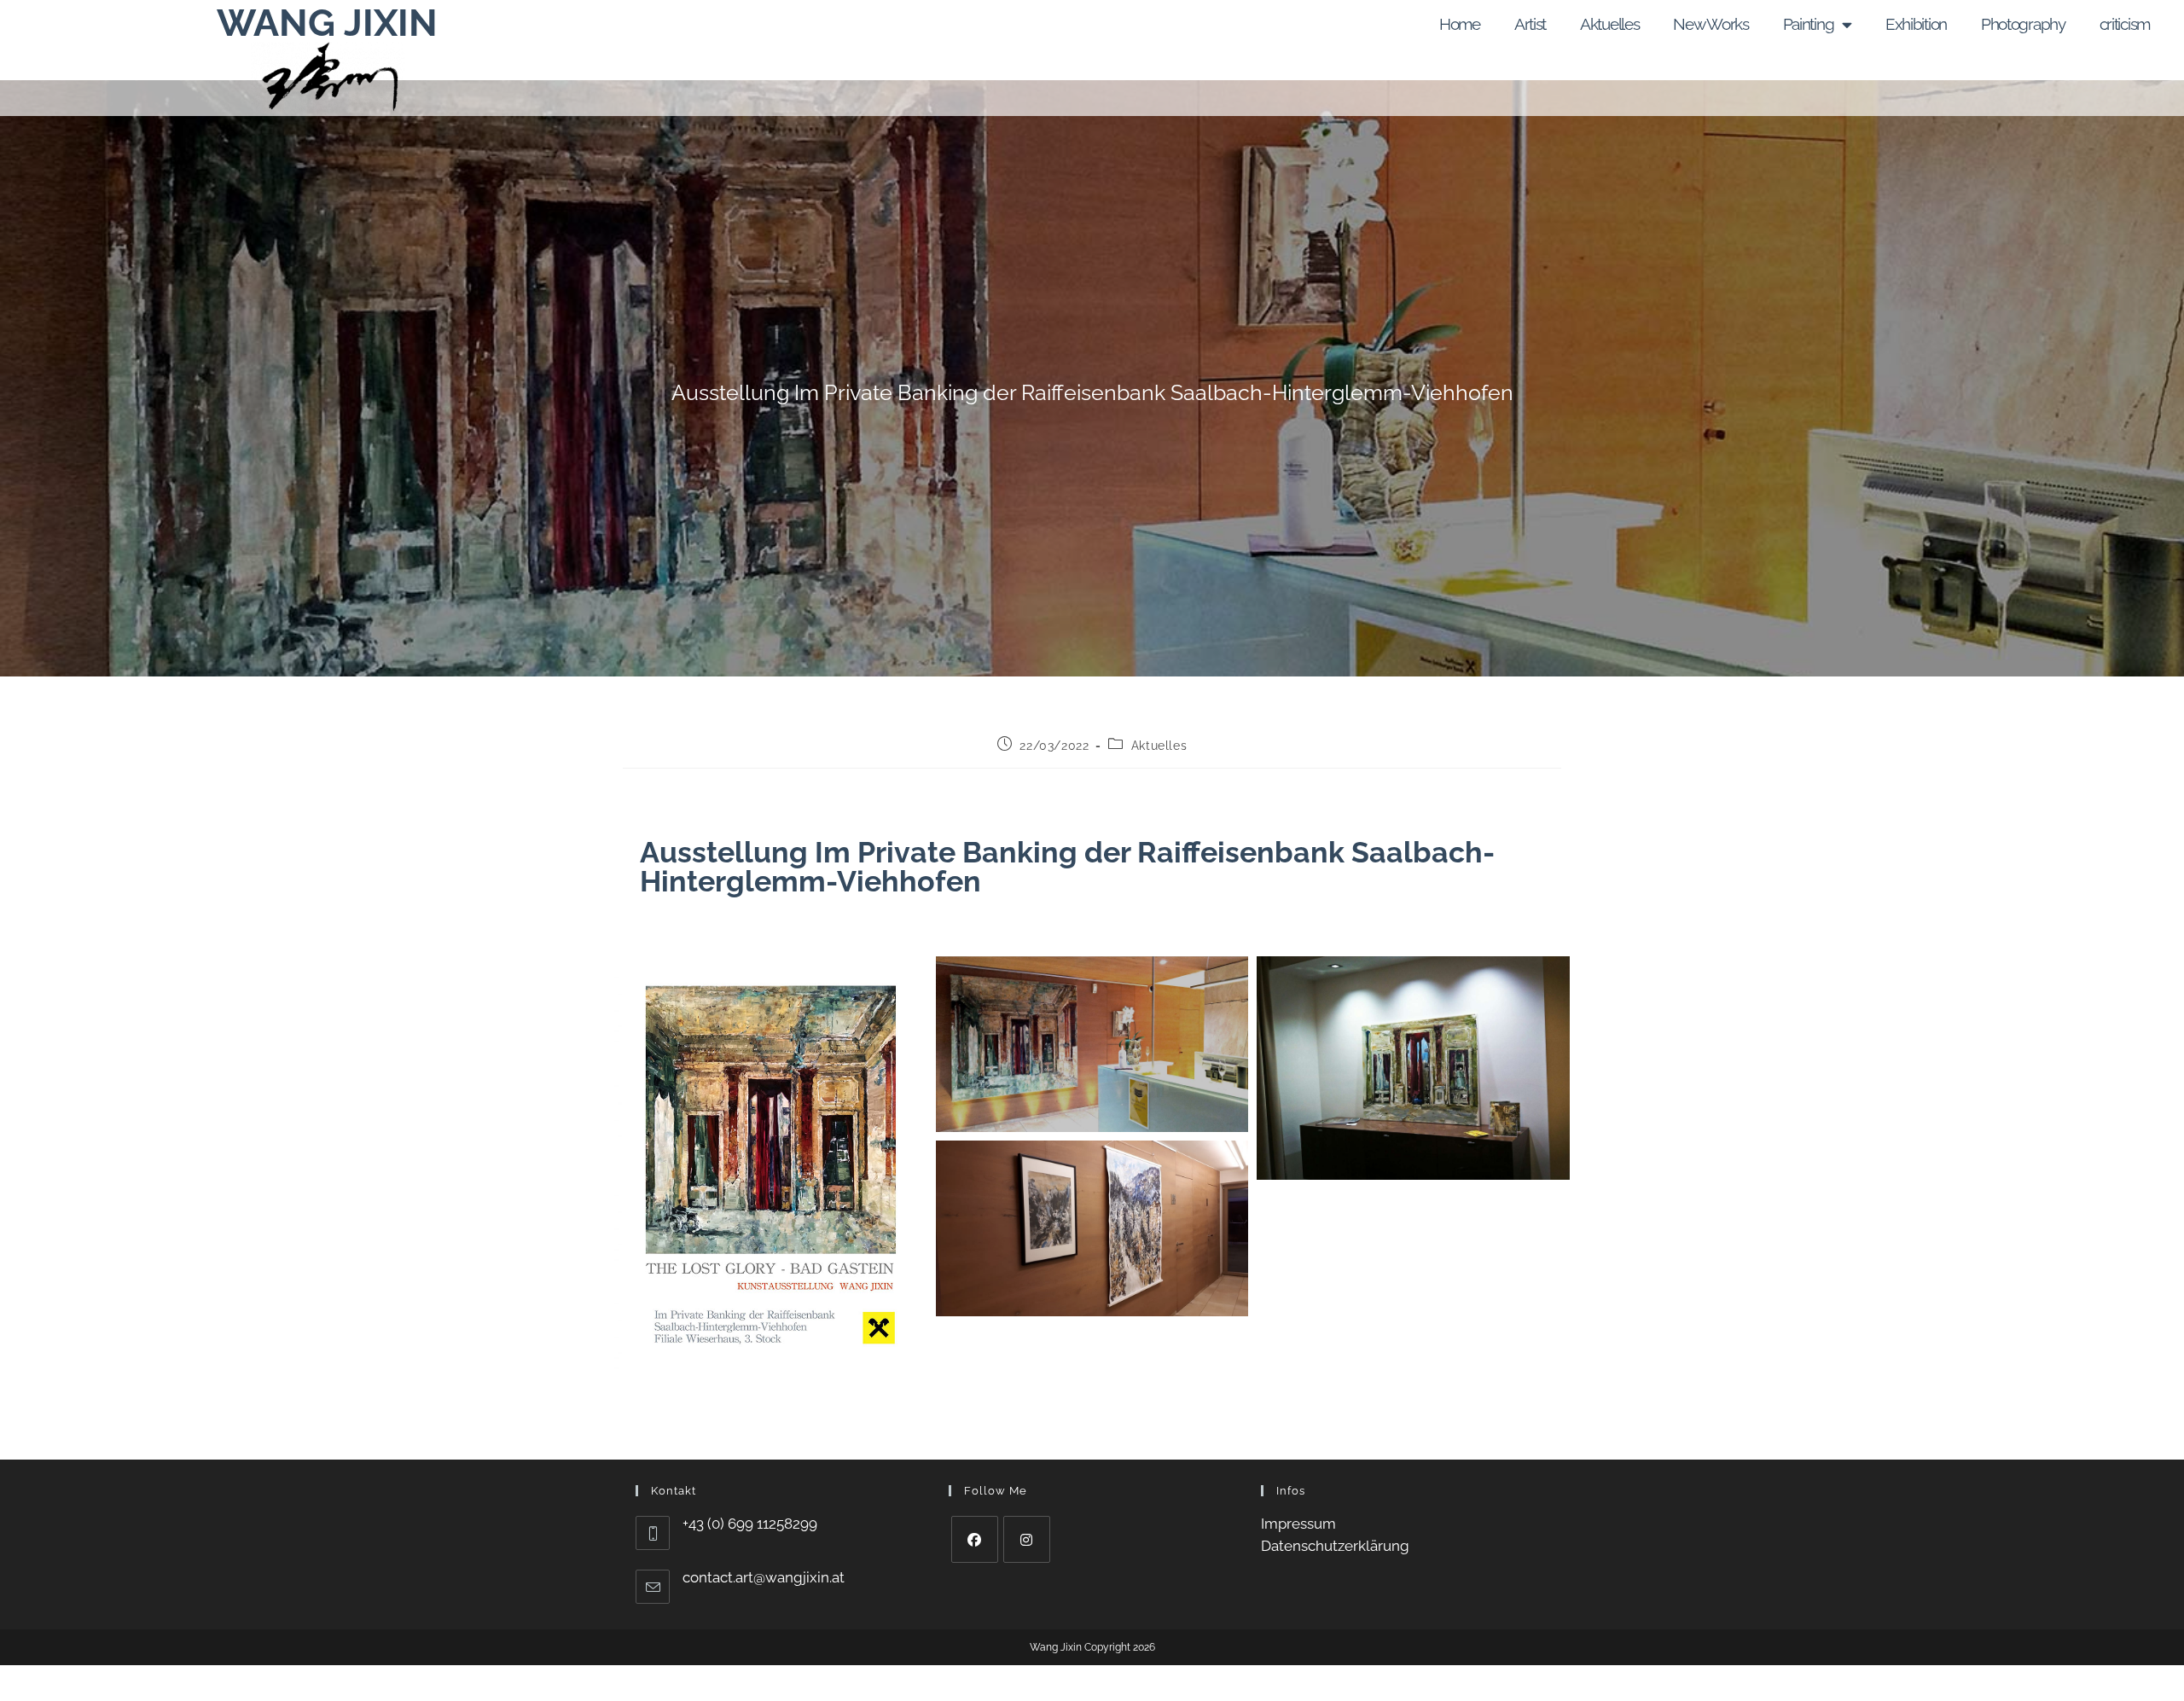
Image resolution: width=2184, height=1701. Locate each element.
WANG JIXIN (327, 23)
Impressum (1298, 1524)
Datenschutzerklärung (1335, 1546)
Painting (1809, 24)
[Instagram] (1027, 1539)
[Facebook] (975, 1539)
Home (1460, 24)
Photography (2023, 24)
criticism (2125, 24)
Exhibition (1916, 24)
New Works (1711, 24)
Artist (1530, 24)
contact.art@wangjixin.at (764, 1577)
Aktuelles (1609, 24)
